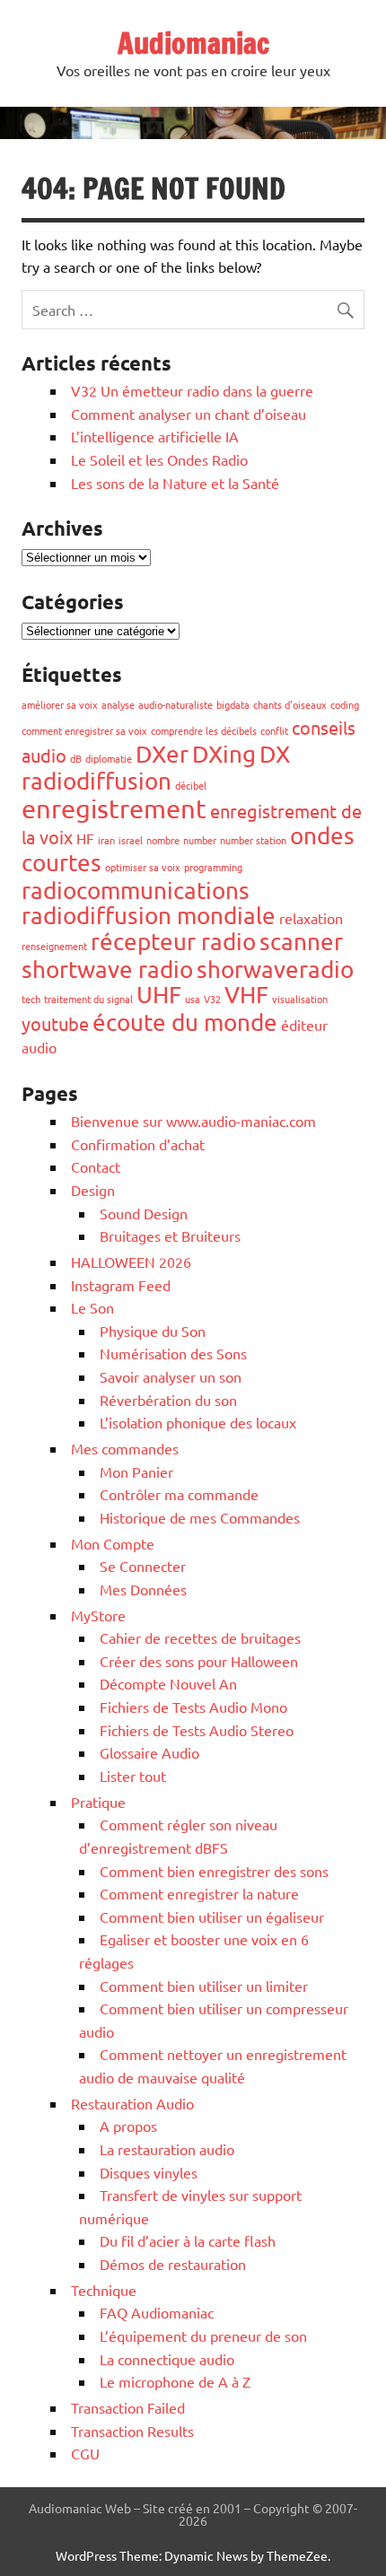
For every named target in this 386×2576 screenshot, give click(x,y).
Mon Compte (113, 1543)
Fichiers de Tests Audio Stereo (197, 1730)
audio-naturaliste (175, 704)
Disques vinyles (149, 2172)
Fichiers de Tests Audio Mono (193, 1707)
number (200, 840)
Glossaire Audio (149, 1752)
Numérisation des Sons (173, 1353)
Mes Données (143, 1589)
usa (193, 999)
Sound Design (144, 1213)
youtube (55, 1023)
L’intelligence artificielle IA (155, 436)
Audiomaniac (193, 43)
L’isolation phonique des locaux (198, 1422)
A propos (128, 2126)
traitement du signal (88, 999)
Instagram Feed (121, 1285)
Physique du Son (153, 1331)
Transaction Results (132, 2431)
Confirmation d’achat (138, 1144)
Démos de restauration (173, 2264)
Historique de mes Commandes (200, 1517)
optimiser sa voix (143, 867)
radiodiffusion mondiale (149, 916)
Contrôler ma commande (179, 1494)
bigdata (233, 704)
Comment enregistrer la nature (199, 1893)
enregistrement (114, 808)
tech (31, 999)
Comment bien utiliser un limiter (204, 1986)
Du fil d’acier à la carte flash (188, 2240)
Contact (96, 1166)
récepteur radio (173, 942)
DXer (162, 754)
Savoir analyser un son (171, 1376)
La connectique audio (167, 2359)
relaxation (311, 918)
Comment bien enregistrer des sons (214, 1871)
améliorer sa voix (60, 704)
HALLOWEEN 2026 (131, 1262)
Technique (104, 2290)
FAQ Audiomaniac (157, 2312)
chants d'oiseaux (290, 704)
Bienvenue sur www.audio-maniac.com (193, 1121)
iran (106, 840)
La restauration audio (167, 2149)
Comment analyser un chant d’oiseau (189, 414)
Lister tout (133, 1776)
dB (76, 758)
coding (345, 704)
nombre (163, 840)
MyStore (98, 1615)
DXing (224, 754)
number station (253, 840)
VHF (246, 995)
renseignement (54, 946)
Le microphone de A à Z (175, 2381)
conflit (274, 730)
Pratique (98, 1802)
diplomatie (109, 758)
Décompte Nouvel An (168, 1683)
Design (93, 1190)
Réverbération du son (168, 1400)
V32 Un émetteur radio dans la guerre (192, 390)
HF (85, 838)
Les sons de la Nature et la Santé (175, 483)
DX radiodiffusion (156, 768)
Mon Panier (136, 1471)
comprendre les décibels (204, 730)
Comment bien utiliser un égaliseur (212, 1917)
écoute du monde (185, 1022)
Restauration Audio (132, 2103)
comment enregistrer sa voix (84, 730)
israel (131, 840)
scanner (301, 942)
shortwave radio (107, 969)
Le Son (92, 1307)
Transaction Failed (128, 2407)
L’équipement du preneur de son (203, 2336)
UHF (159, 995)
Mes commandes (125, 1448)
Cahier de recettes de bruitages (200, 1637)
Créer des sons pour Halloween (199, 1661)
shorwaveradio (275, 969)
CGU (85, 2453)
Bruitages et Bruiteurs (170, 1236)
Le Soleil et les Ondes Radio (159, 459)
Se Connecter (143, 1566)
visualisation (300, 999)
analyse (118, 704)
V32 (212, 999)
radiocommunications (136, 891)
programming (213, 867)
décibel (191, 785)
